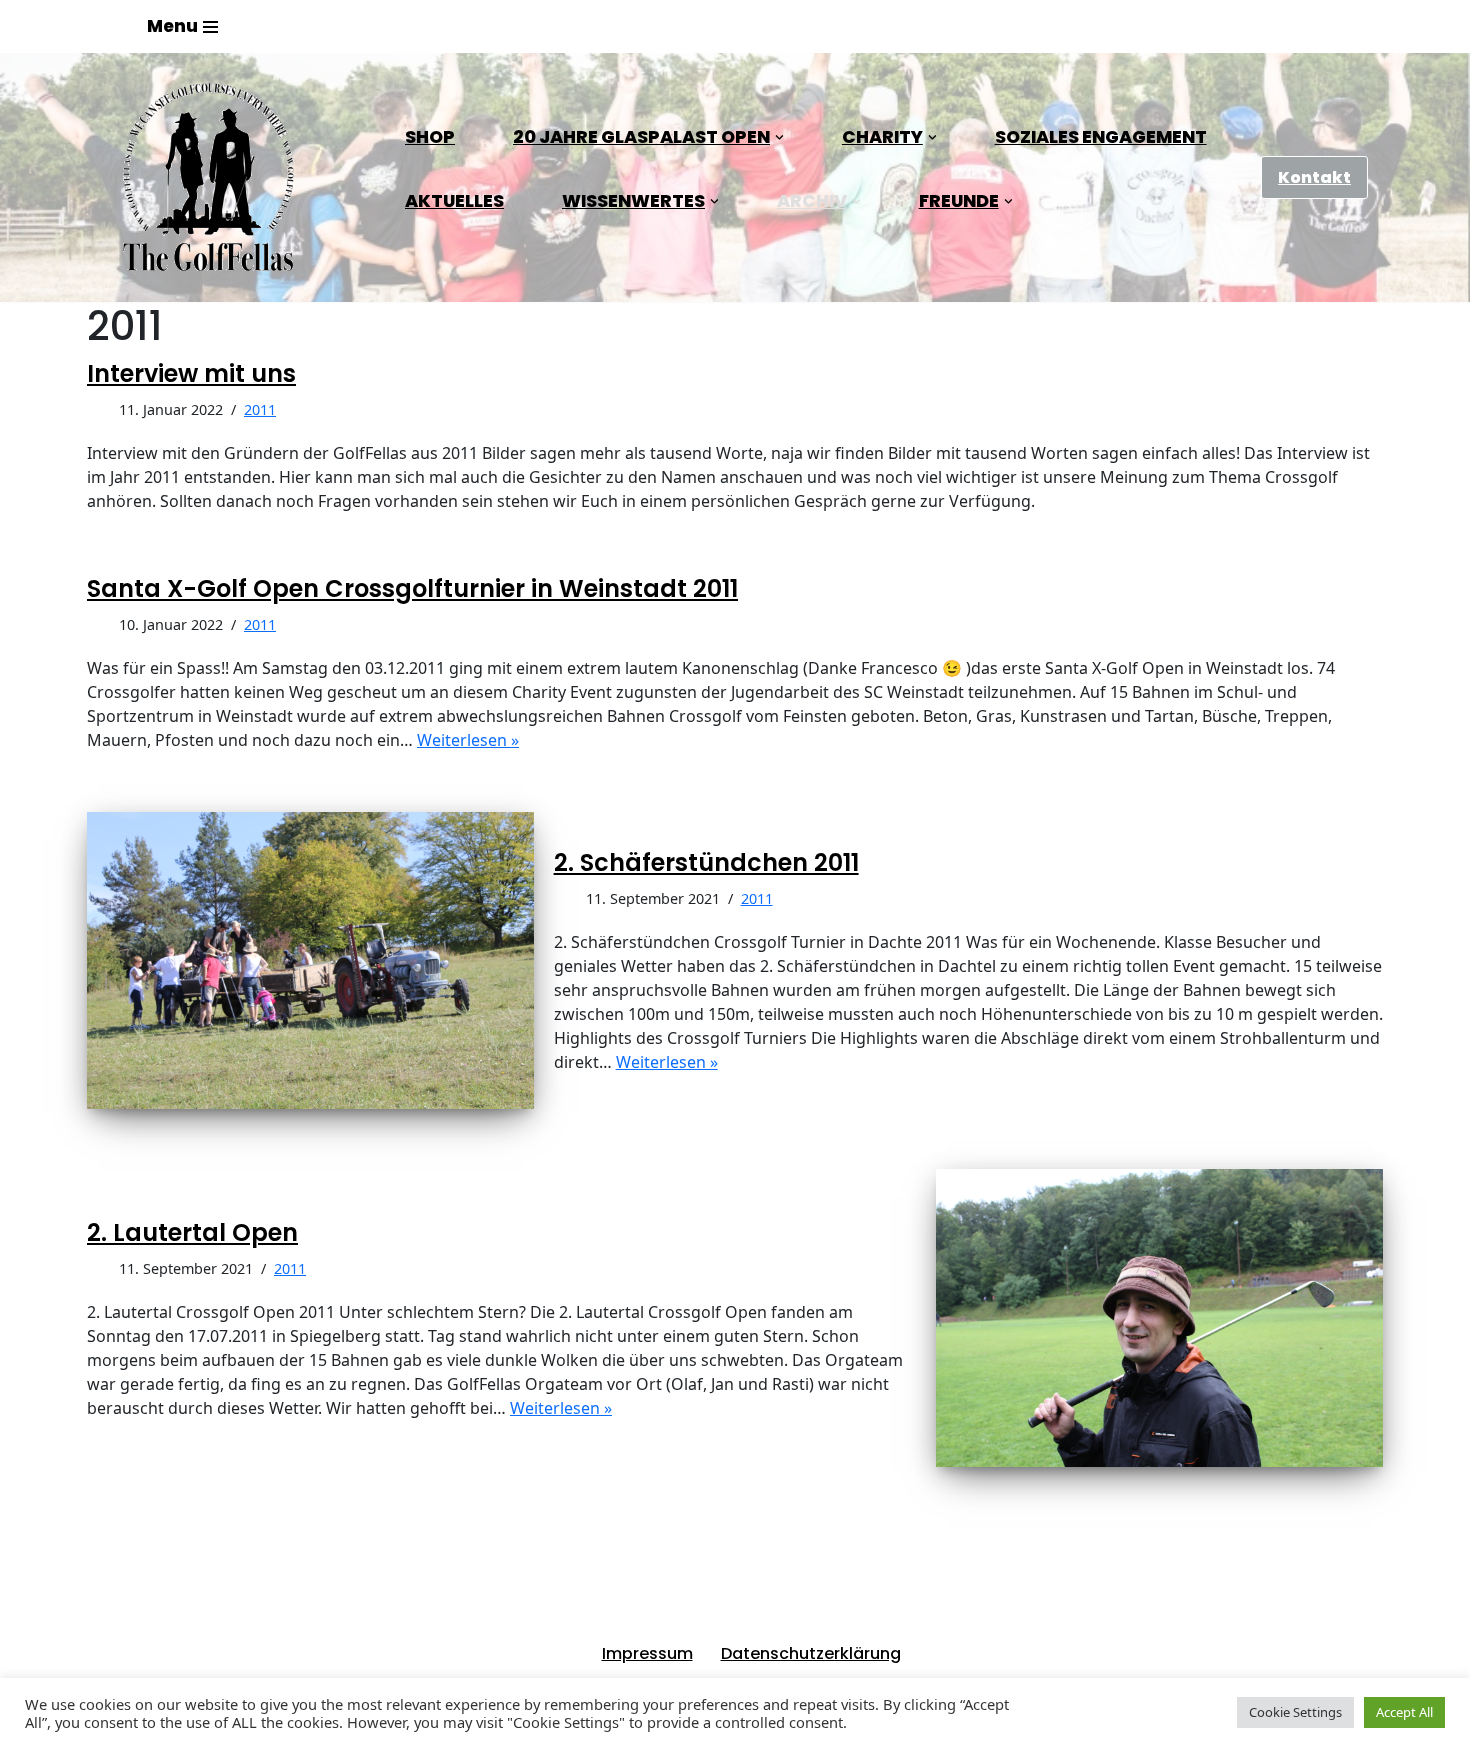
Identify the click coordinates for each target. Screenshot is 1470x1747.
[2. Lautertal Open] (1159, 1318)
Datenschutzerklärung (811, 1653)
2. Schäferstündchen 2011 (706, 862)
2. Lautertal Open (192, 1232)
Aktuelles (454, 201)
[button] (779, 137)
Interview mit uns (191, 373)
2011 (260, 409)
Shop (430, 137)
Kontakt (1314, 177)
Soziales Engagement (1101, 137)
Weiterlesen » (468, 740)
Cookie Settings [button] (1295, 1712)
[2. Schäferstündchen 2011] (310, 961)
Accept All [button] (1404, 1712)
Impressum (647, 1653)
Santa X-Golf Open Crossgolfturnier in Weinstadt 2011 (412, 588)
